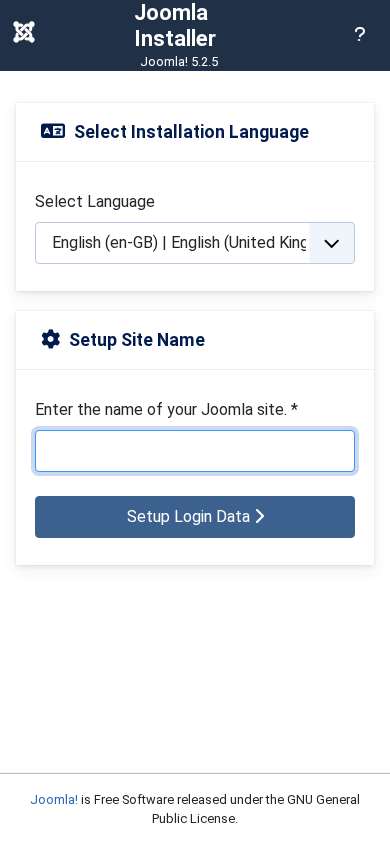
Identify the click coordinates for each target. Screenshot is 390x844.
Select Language (95, 201)
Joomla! (54, 799)
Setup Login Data (190, 516)
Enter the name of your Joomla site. (166, 409)
